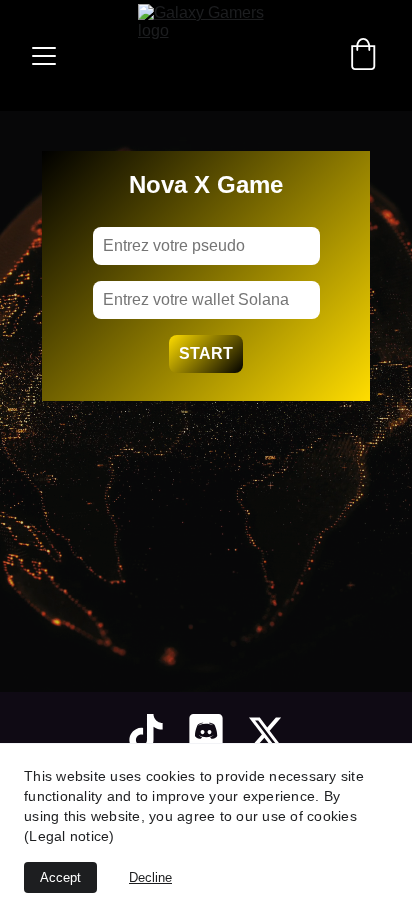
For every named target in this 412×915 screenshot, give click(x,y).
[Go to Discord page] (206, 733)
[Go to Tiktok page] (146, 733)
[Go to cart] (363, 56)
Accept (60, 877)
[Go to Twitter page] (266, 733)
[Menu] (44, 56)
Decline (150, 877)
